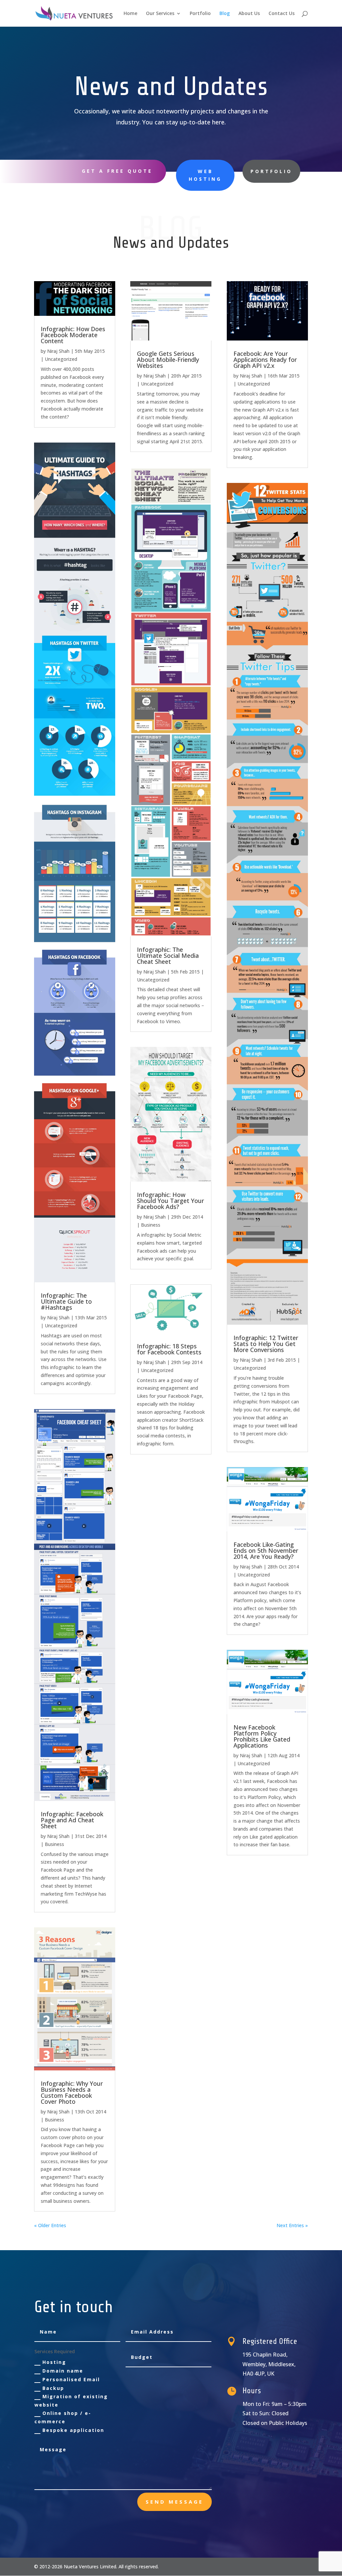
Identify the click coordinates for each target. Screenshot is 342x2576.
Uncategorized (61, 359)
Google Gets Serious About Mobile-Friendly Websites (168, 360)
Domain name (63, 2371)
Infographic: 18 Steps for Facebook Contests (169, 1349)
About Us (249, 14)
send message (175, 2502)
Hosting (54, 2362)
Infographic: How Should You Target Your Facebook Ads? (170, 1201)
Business (54, 1844)
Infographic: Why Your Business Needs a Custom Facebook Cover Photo (72, 2092)
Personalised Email (71, 2379)
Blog (225, 14)
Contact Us (282, 14)
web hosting (205, 175)
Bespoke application (73, 2430)
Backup (53, 2388)
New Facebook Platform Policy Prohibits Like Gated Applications (262, 1736)
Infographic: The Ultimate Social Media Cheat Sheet (168, 955)
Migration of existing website (71, 2401)
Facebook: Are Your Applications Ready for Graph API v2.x (265, 360)
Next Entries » (292, 2225)
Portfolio (200, 14)
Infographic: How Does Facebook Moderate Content (73, 335)
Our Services (160, 14)
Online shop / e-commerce (63, 2417)
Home (130, 14)
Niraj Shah (58, 351)
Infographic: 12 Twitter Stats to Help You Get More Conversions (266, 1344)
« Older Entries (50, 2225)
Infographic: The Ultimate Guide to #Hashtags (66, 1301)
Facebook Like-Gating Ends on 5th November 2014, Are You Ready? (266, 1550)
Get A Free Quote (117, 171)
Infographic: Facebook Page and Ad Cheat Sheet (72, 1820)
